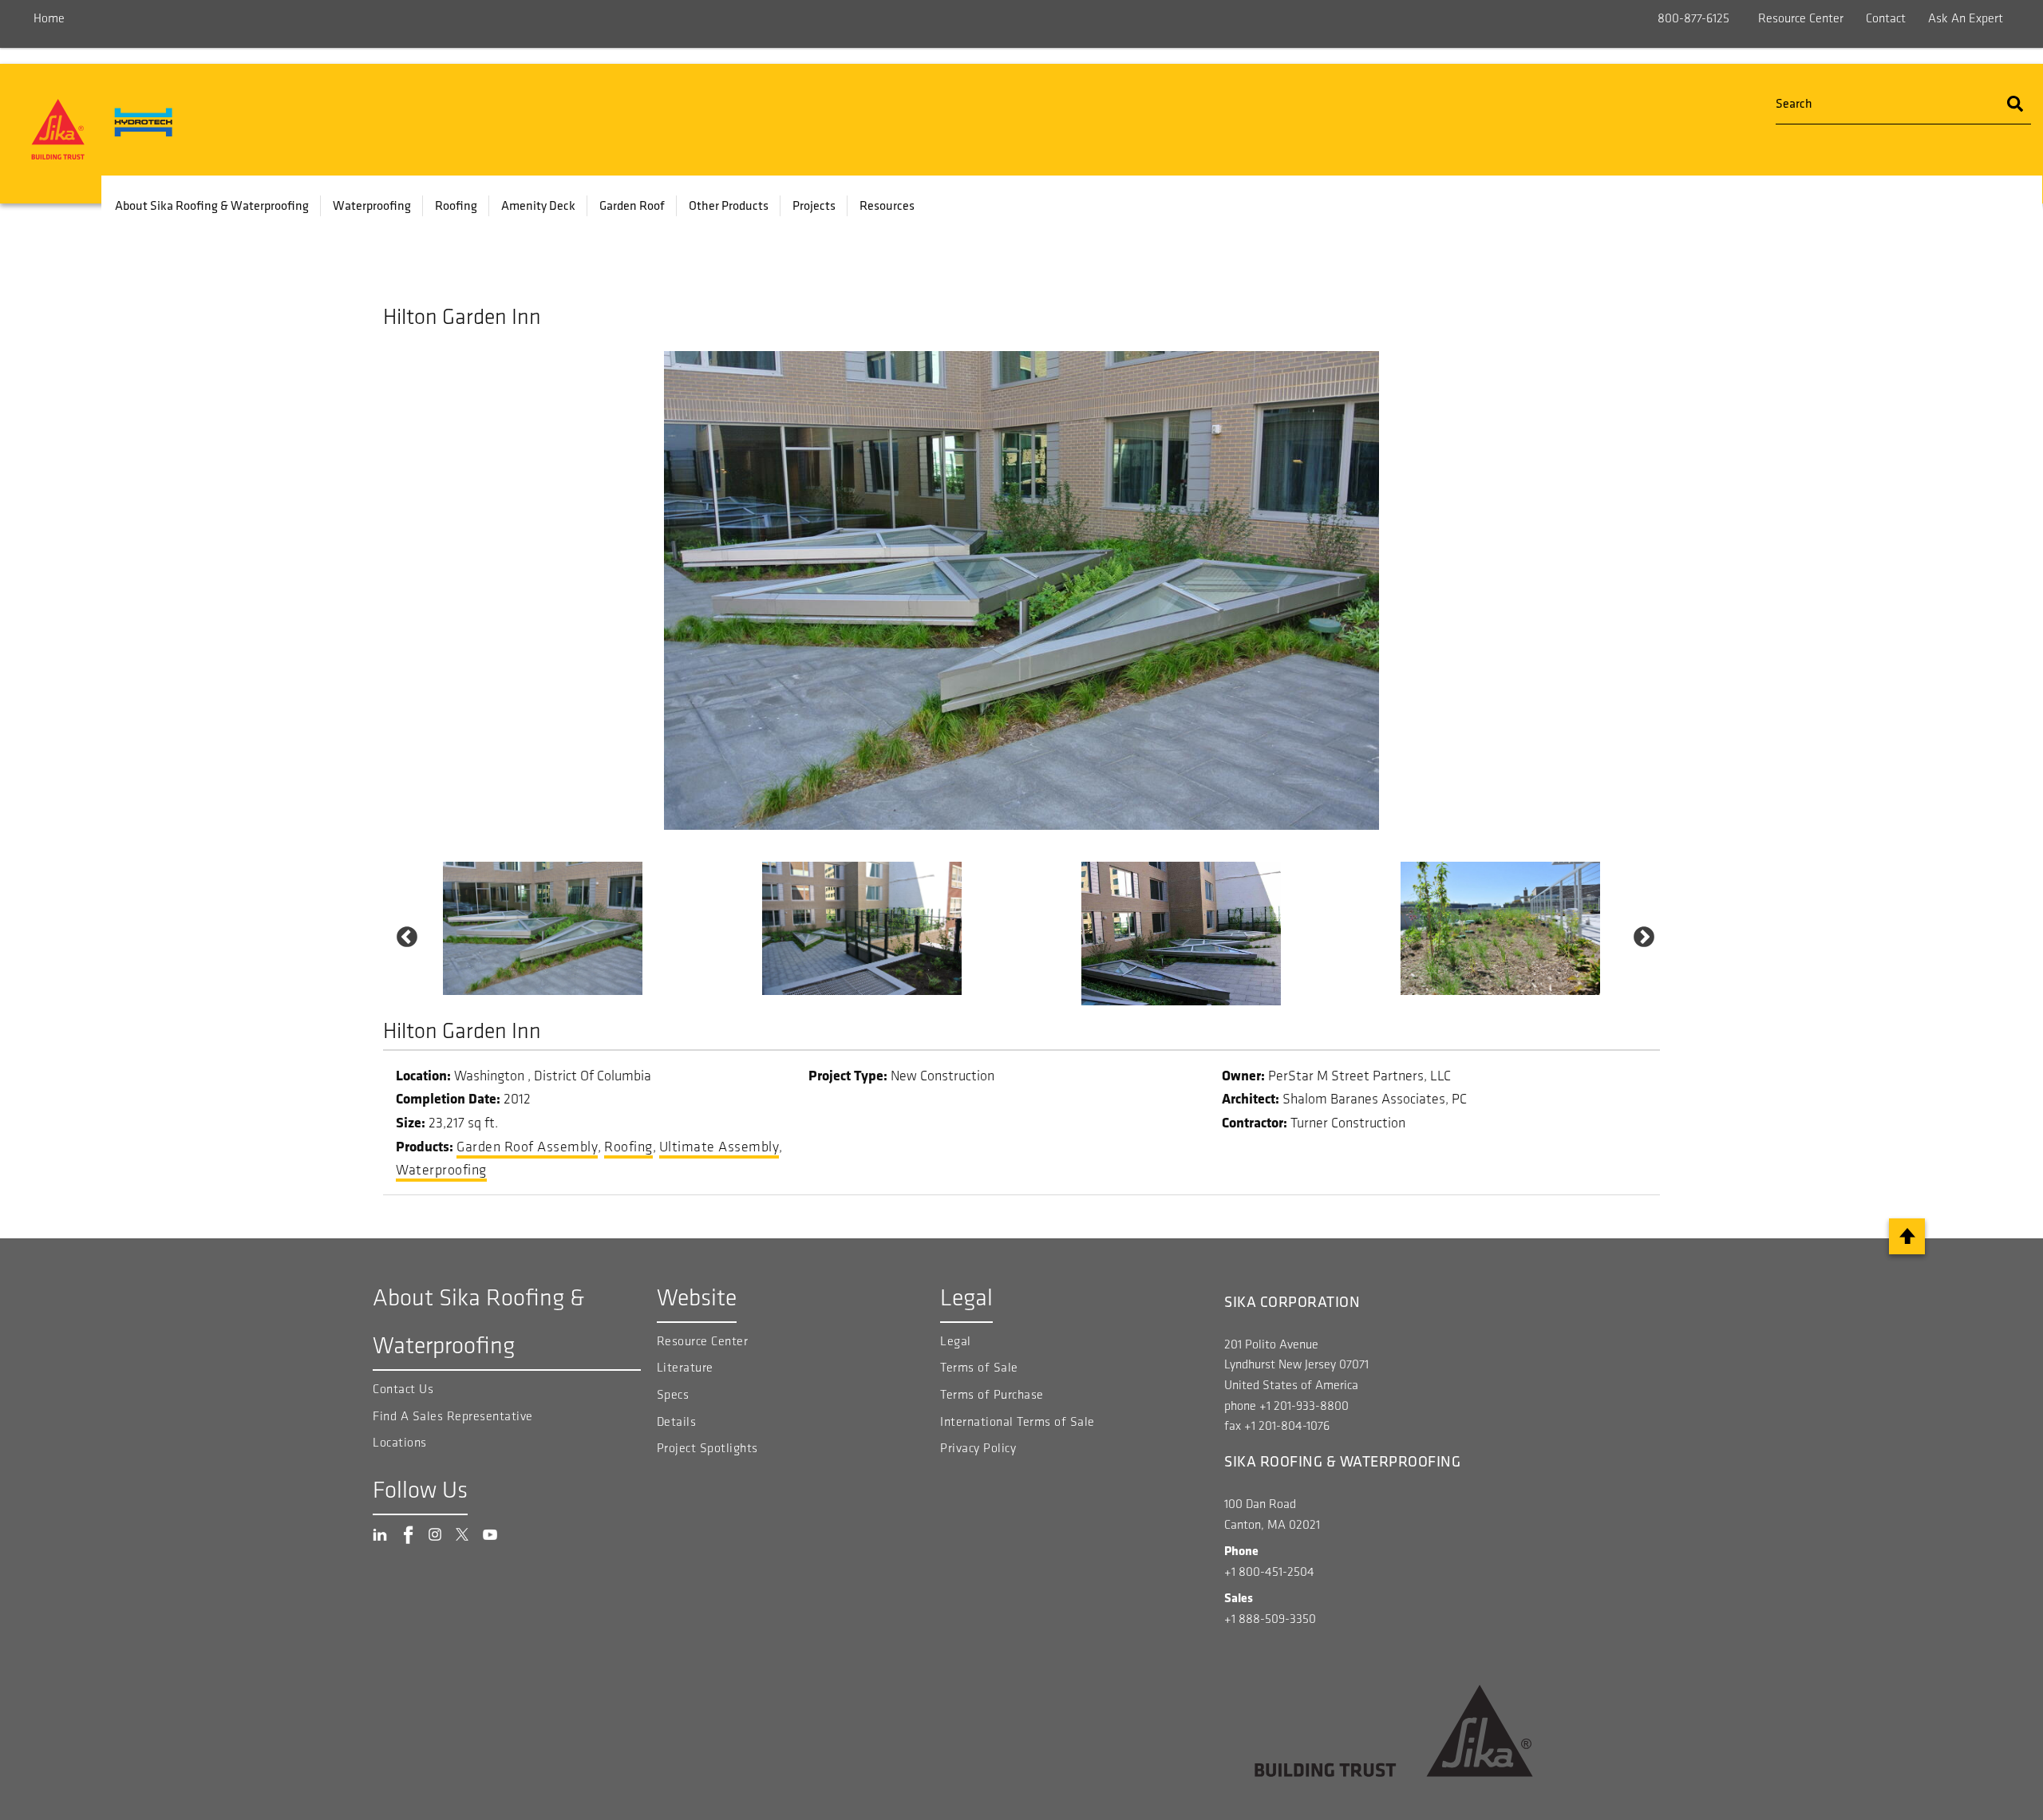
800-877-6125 (1693, 18)
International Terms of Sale (1018, 1421)
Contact (1886, 18)
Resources (887, 205)
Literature (685, 1367)
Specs (673, 1394)
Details (677, 1421)
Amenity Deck (538, 205)
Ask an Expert (1966, 18)
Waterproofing (372, 205)
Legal (956, 1341)
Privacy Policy (978, 1448)
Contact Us (403, 1389)
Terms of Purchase (992, 1394)
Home (49, 18)
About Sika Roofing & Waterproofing (212, 205)
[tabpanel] (543, 928)
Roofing (456, 205)
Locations (400, 1442)
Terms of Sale (979, 1367)
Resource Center (1801, 18)
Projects (814, 205)
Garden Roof (632, 205)
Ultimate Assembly (719, 1147)
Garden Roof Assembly (527, 1147)
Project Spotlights (707, 1448)
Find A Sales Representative (453, 1416)
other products (729, 205)
